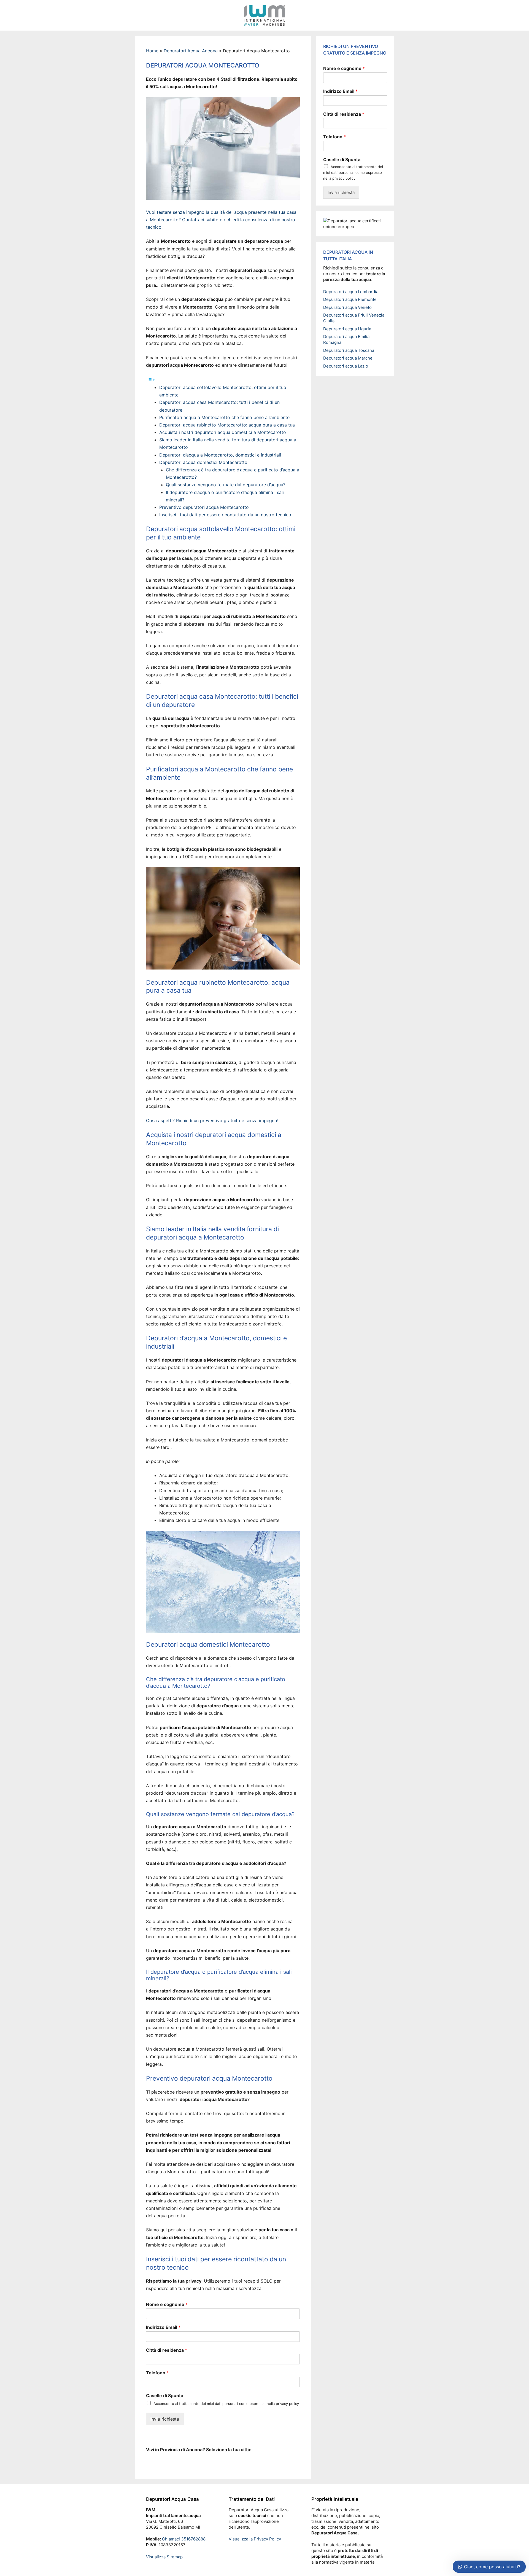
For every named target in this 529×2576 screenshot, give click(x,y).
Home (152, 51)
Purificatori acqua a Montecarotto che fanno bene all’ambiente (224, 417)
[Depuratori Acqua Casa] (264, 15)
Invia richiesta (165, 2419)
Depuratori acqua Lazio (346, 366)
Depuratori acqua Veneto (347, 307)
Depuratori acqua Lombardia (351, 292)
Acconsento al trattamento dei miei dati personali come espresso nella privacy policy (226, 2404)
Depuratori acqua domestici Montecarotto (203, 462)
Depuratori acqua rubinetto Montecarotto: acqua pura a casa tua (227, 425)
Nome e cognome (167, 2304)
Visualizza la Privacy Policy (255, 2539)
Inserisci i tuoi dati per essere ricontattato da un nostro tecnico (225, 515)
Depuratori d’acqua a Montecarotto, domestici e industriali (220, 455)
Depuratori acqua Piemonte (350, 299)
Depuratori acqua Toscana (349, 350)
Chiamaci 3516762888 (183, 2539)
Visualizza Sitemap (164, 2557)
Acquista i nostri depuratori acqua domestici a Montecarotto (223, 432)
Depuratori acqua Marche (348, 358)
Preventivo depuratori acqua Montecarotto (204, 507)
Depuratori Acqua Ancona (191, 51)
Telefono (157, 2373)
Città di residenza (167, 2350)
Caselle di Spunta (165, 2396)
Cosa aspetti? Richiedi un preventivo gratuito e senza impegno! (212, 1120)
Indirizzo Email (163, 2327)
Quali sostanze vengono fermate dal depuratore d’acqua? (226, 485)
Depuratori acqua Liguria (347, 329)
